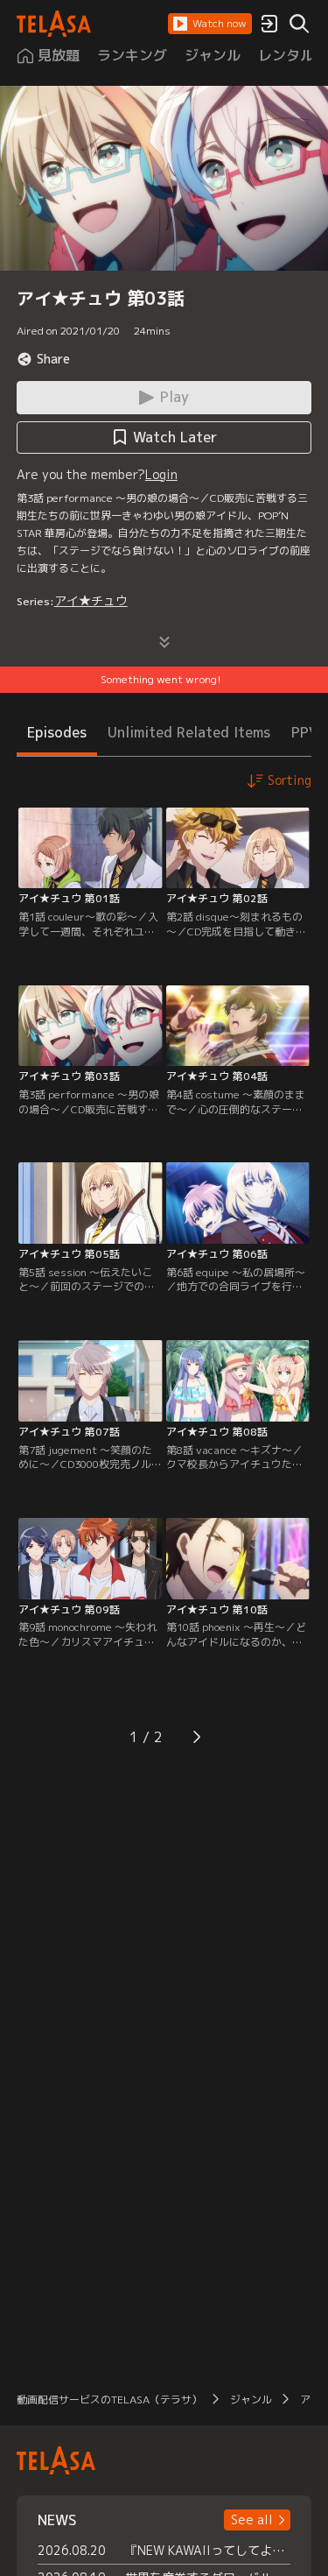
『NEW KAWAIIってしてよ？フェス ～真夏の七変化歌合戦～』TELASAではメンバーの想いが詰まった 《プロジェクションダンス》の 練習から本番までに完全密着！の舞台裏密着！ (208, 2550)
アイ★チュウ (91, 600)
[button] (210, 24)
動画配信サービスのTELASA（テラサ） (109, 2400)
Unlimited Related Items (189, 732)
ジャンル (251, 2400)
